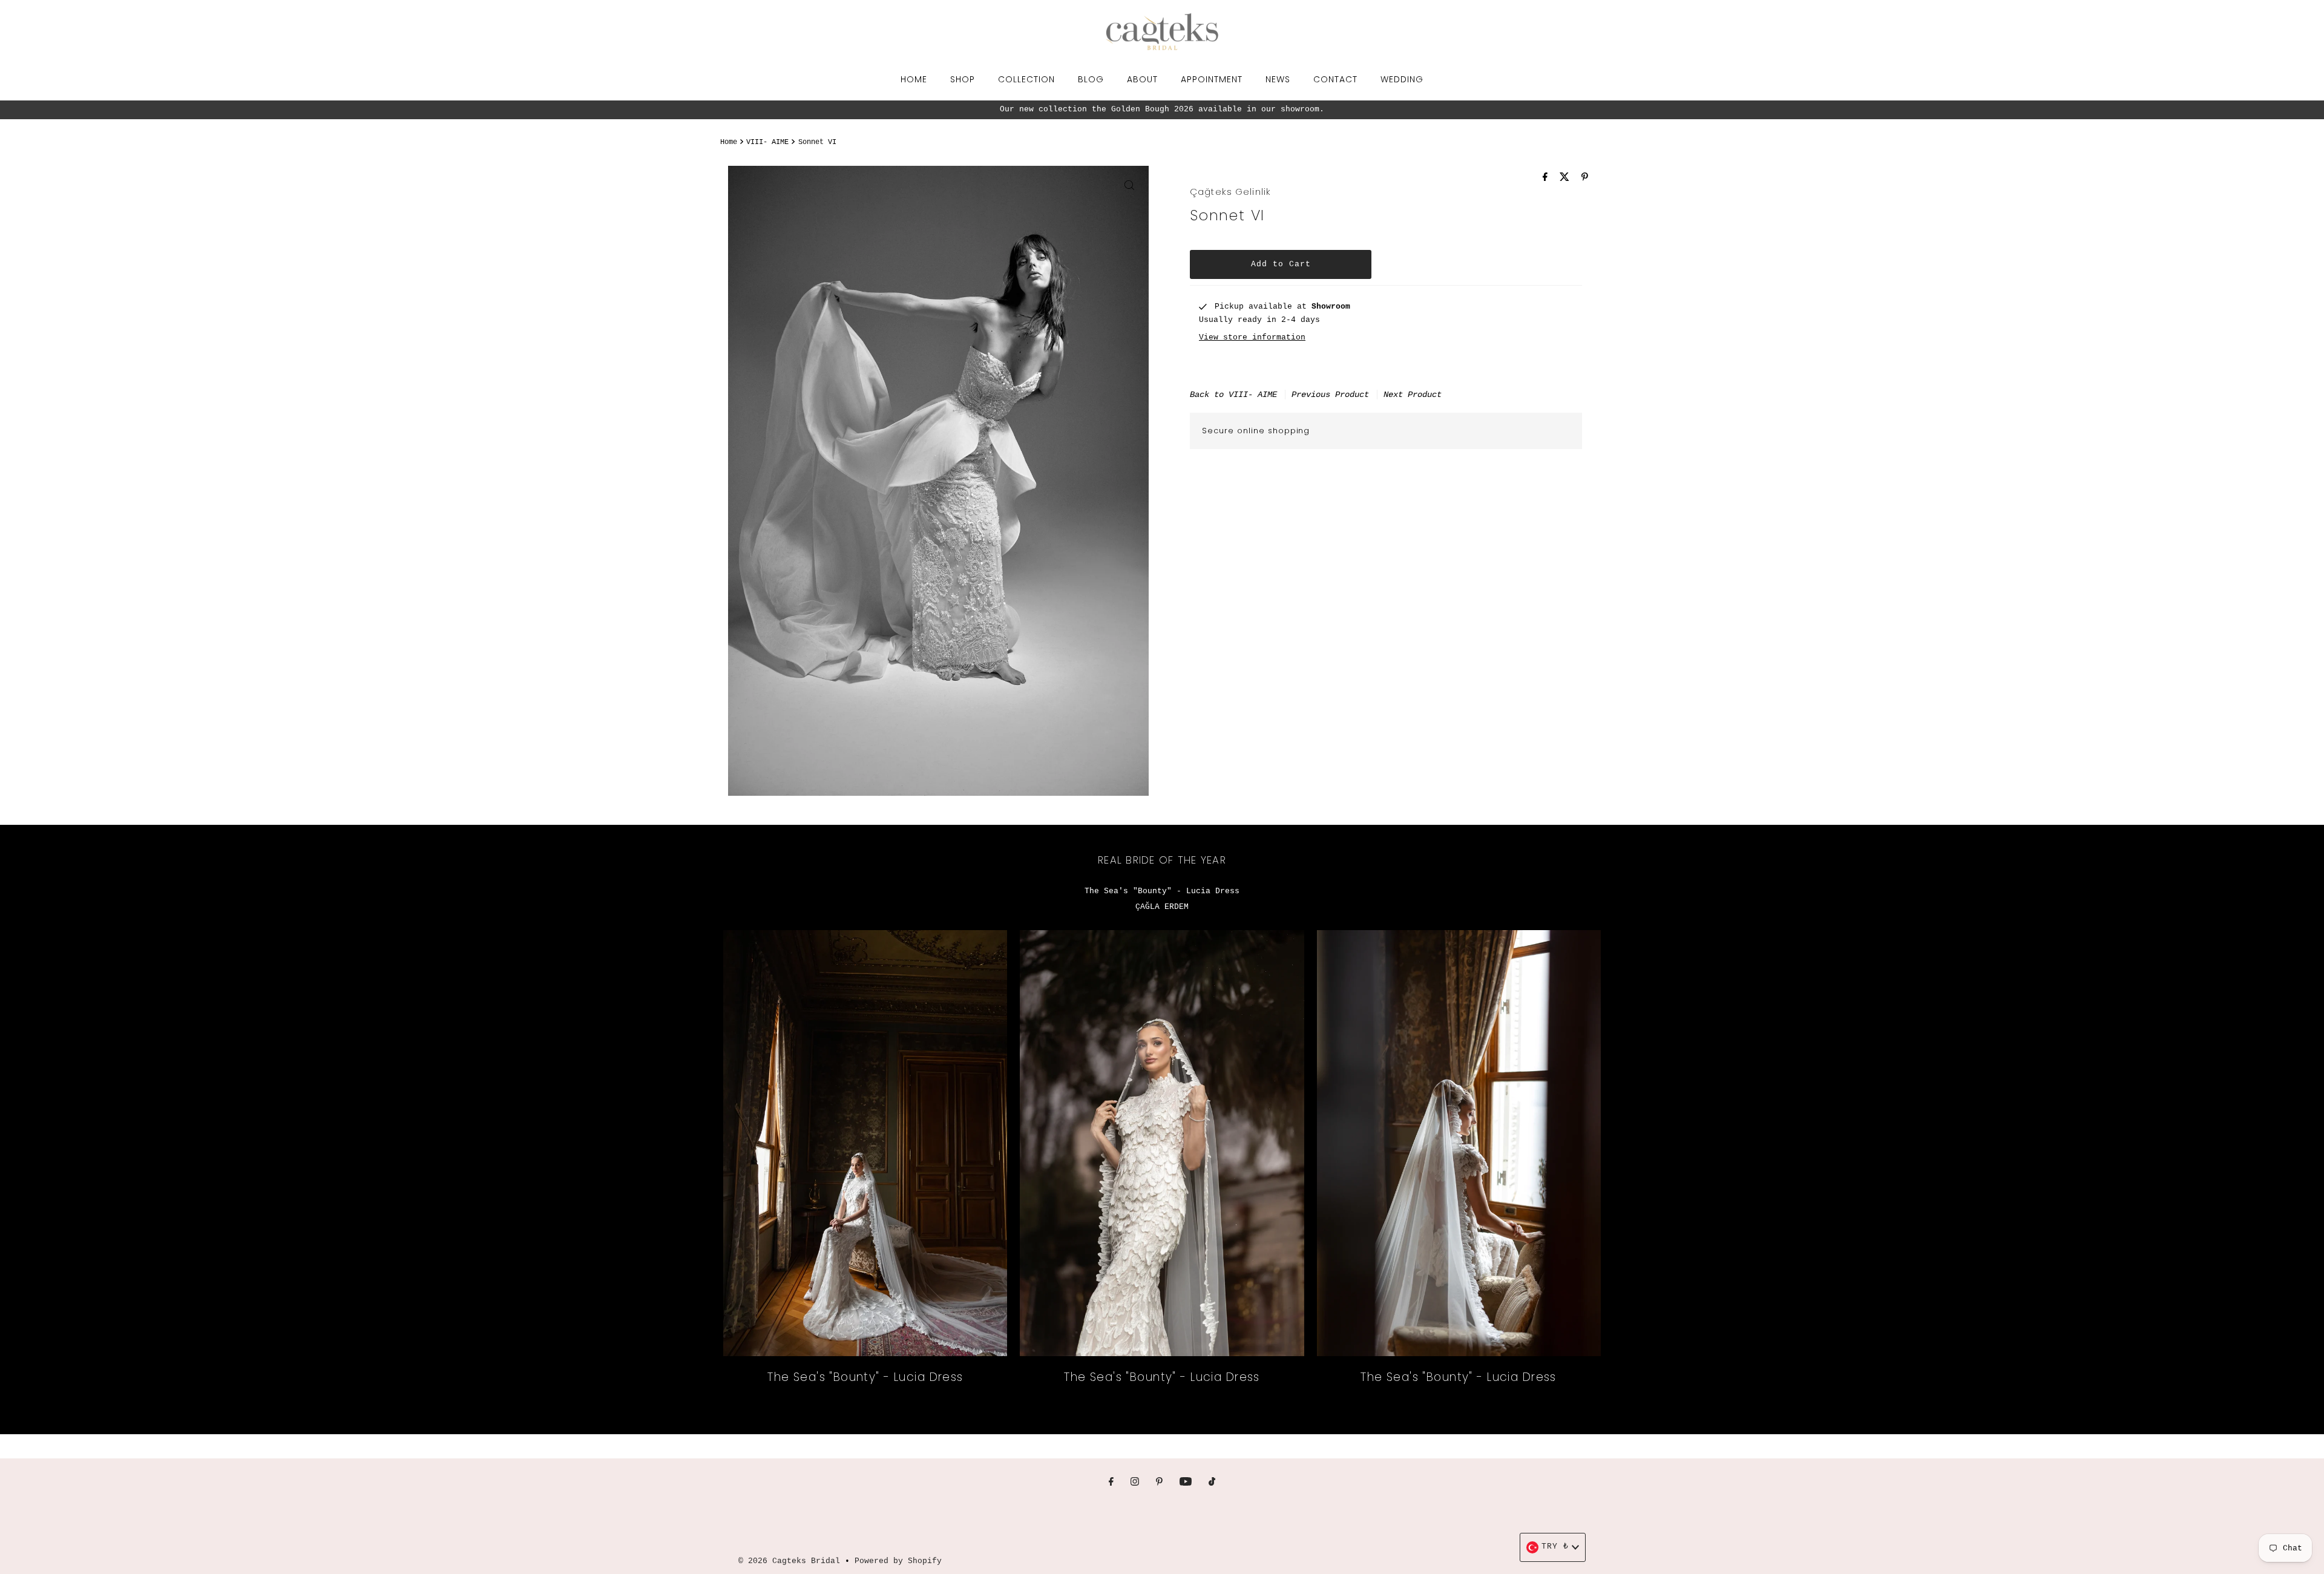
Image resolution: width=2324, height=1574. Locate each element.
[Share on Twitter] (1567, 179)
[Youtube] (1186, 1483)
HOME (914, 79)
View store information (1252, 337)
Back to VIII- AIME (1233, 395)
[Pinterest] (1159, 1483)
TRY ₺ (1555, 1546)
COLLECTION (1026, 79)
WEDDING (1402, 79)
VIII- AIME (767, 142)
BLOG (1091, 79)
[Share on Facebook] (1548, 179)
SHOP (963, 79)
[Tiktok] (1212, 1483)
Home (729, 142)
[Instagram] (1135, 1483)
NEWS (1278, 79)
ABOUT (1142, 79)
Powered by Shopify (898, 1561)
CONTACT (1335, 79)
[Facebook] (1111, 1483)
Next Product (1413, 395)
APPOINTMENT (1212, 79)
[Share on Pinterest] (1585, 179)
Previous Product (1330, 395)
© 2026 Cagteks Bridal (789, 1561)
